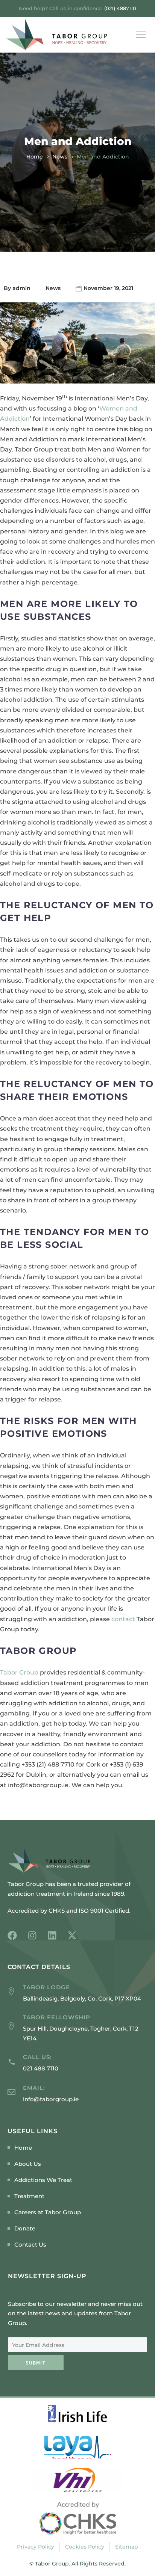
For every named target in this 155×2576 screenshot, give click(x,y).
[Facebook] (12, 1935)
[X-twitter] (72, 1935)
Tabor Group (19, 1672)
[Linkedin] (52, 1935)
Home (35, 157)
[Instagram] (32, 1935)
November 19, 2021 (108, 288)
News (60, 157)
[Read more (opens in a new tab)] (77, 2063)
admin (21, 288)
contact (123, 1619)
